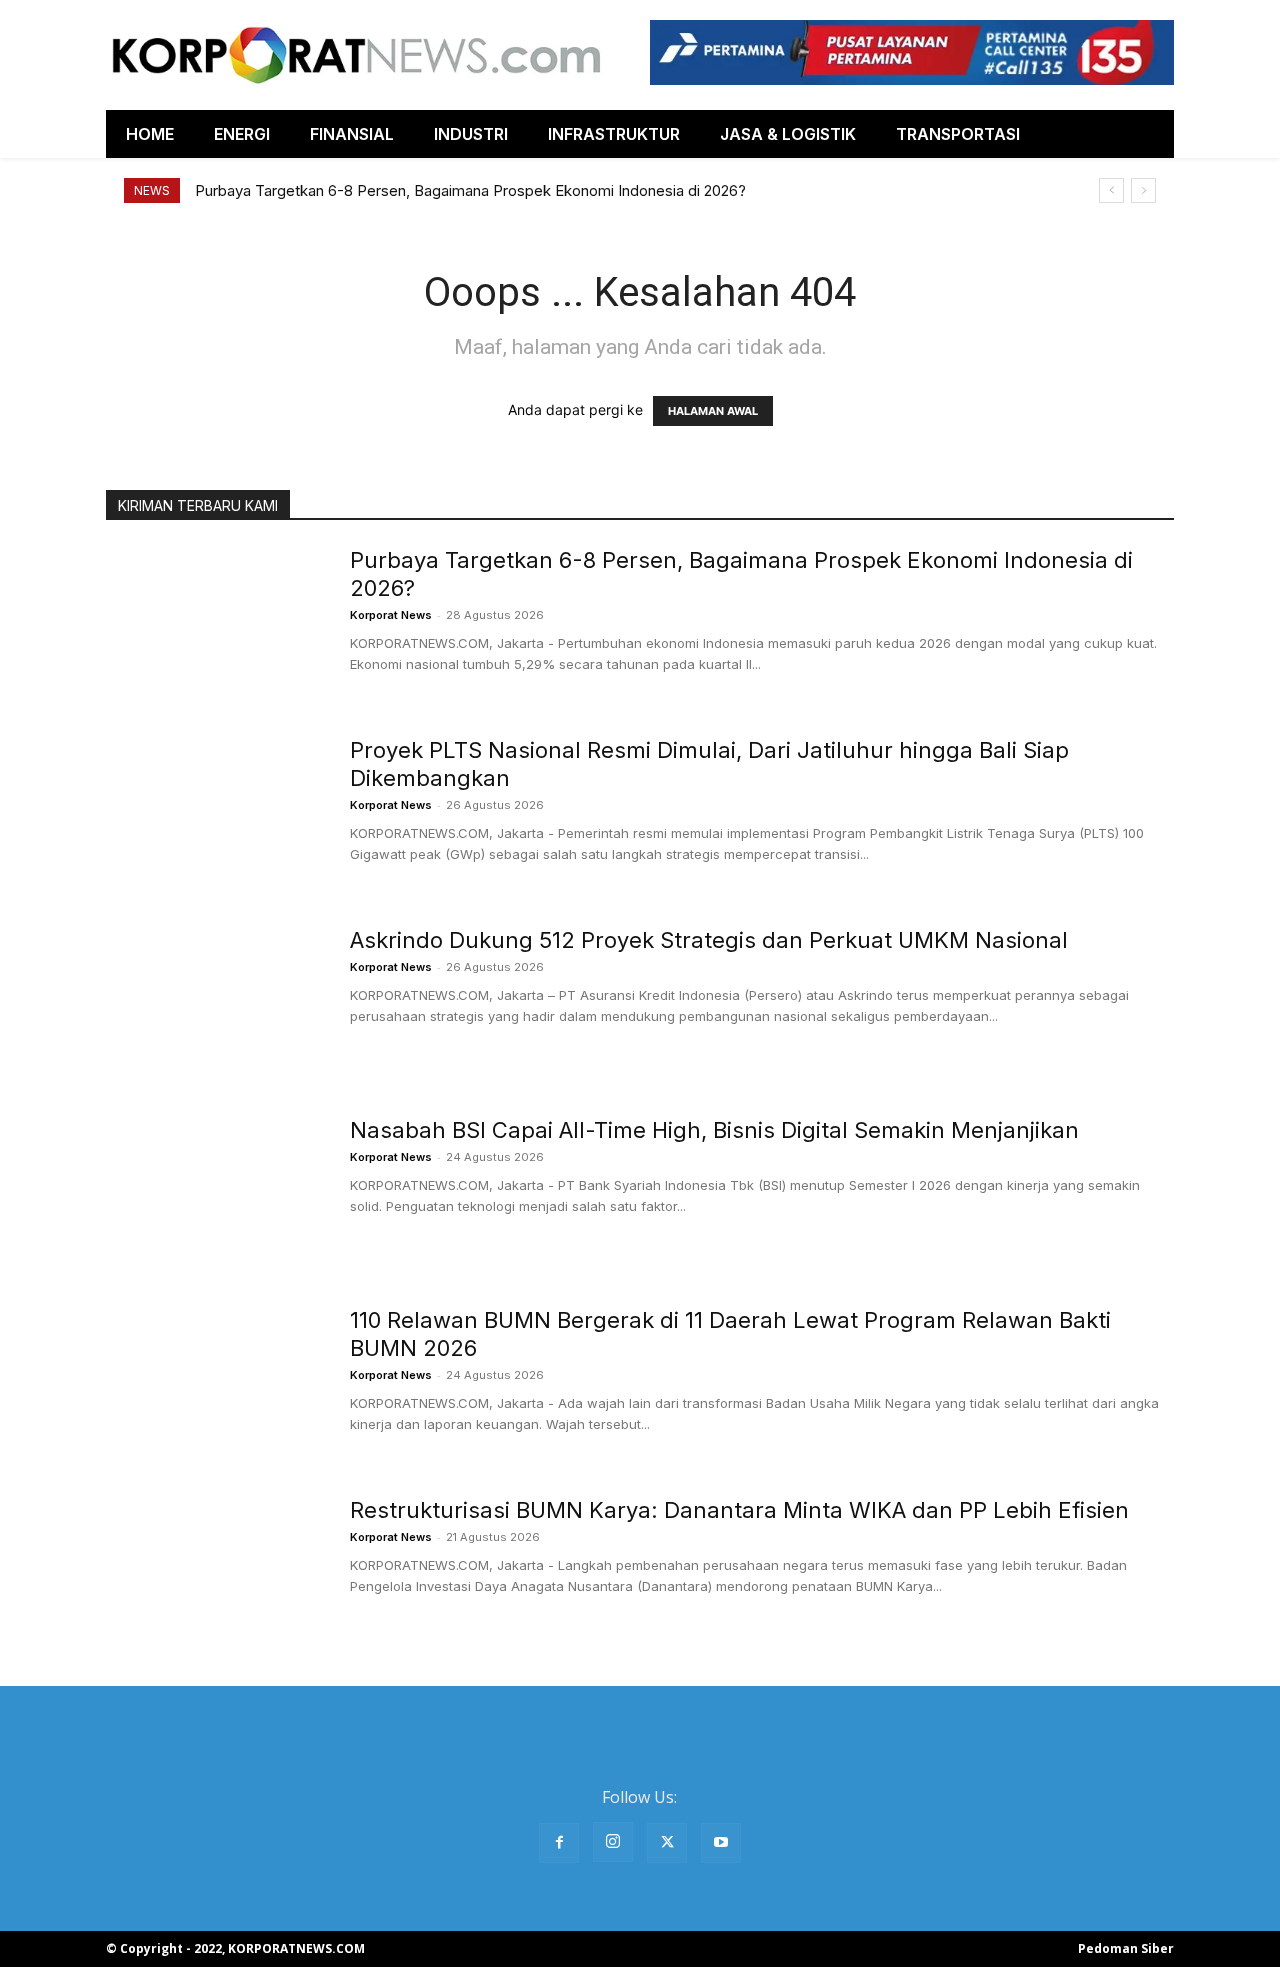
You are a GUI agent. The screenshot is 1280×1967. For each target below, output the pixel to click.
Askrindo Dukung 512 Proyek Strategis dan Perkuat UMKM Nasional (709, 940)
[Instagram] (613, 1842)
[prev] (1111, 190)
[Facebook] (559, 1843)
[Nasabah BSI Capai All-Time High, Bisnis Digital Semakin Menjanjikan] (215, 1191)
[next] (1143, 190)
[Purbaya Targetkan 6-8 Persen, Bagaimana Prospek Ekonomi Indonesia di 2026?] (215, 621)
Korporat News (391, 615)
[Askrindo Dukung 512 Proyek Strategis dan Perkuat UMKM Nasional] (215, 1001)
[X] (667, 1843)
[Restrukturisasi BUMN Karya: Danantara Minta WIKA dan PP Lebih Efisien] (215, 1571)
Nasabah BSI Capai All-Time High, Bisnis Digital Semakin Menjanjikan (714, 1130)
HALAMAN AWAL (713, 411)
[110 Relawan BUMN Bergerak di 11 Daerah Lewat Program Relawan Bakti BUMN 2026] (215, 1381)
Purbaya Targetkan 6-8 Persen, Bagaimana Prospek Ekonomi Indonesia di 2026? (470, 190)
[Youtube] (721, 1843)
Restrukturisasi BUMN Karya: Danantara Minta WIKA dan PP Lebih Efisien (739, 1510)
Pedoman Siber (1126, 1948)
